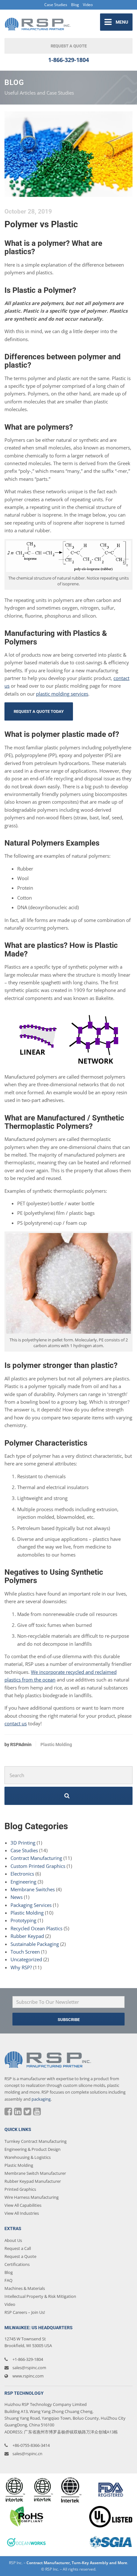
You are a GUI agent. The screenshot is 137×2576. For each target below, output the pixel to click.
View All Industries (22, 2213)
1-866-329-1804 (68, 60)
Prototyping (23, 1920)
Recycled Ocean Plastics (36, 1928)
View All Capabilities (23, 2205)
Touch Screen (25, 1952)
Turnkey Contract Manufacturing (36, 2141)
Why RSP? (21, 1967)
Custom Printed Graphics (38, 1866)
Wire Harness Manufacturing (32, 2197)
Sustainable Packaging (35, 1944)
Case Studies (56, 5)
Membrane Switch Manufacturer (35, 2173)
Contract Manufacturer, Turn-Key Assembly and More (77, 2563)
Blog (75, 5)
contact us (16, 1723)
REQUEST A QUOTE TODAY (39, 711)
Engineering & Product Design (32, 2149)
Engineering (23, 1882)
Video (88, 5)
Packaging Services (31, 1905)
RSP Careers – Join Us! (25, 2312)
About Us (13, 2240)
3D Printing (23, 1843)
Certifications (17, 2264)
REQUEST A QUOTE (69, 46)
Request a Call (18, 2248)
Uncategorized (26, 1959)
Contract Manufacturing (36, 1858)
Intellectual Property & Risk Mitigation (40, 2296)
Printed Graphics (20, 2189)
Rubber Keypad (27, 1936)
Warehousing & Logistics (28, 2157)
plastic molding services (62, 694)
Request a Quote (20, 2256)
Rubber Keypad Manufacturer (33, 2181)
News (17, 1897)
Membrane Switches (33, 1889)
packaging (41, 2099)
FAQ (8, 2280)
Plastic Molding (56, 1745)
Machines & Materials (25, 2288)
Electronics (22, 1874)
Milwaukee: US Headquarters (39, 2328)
